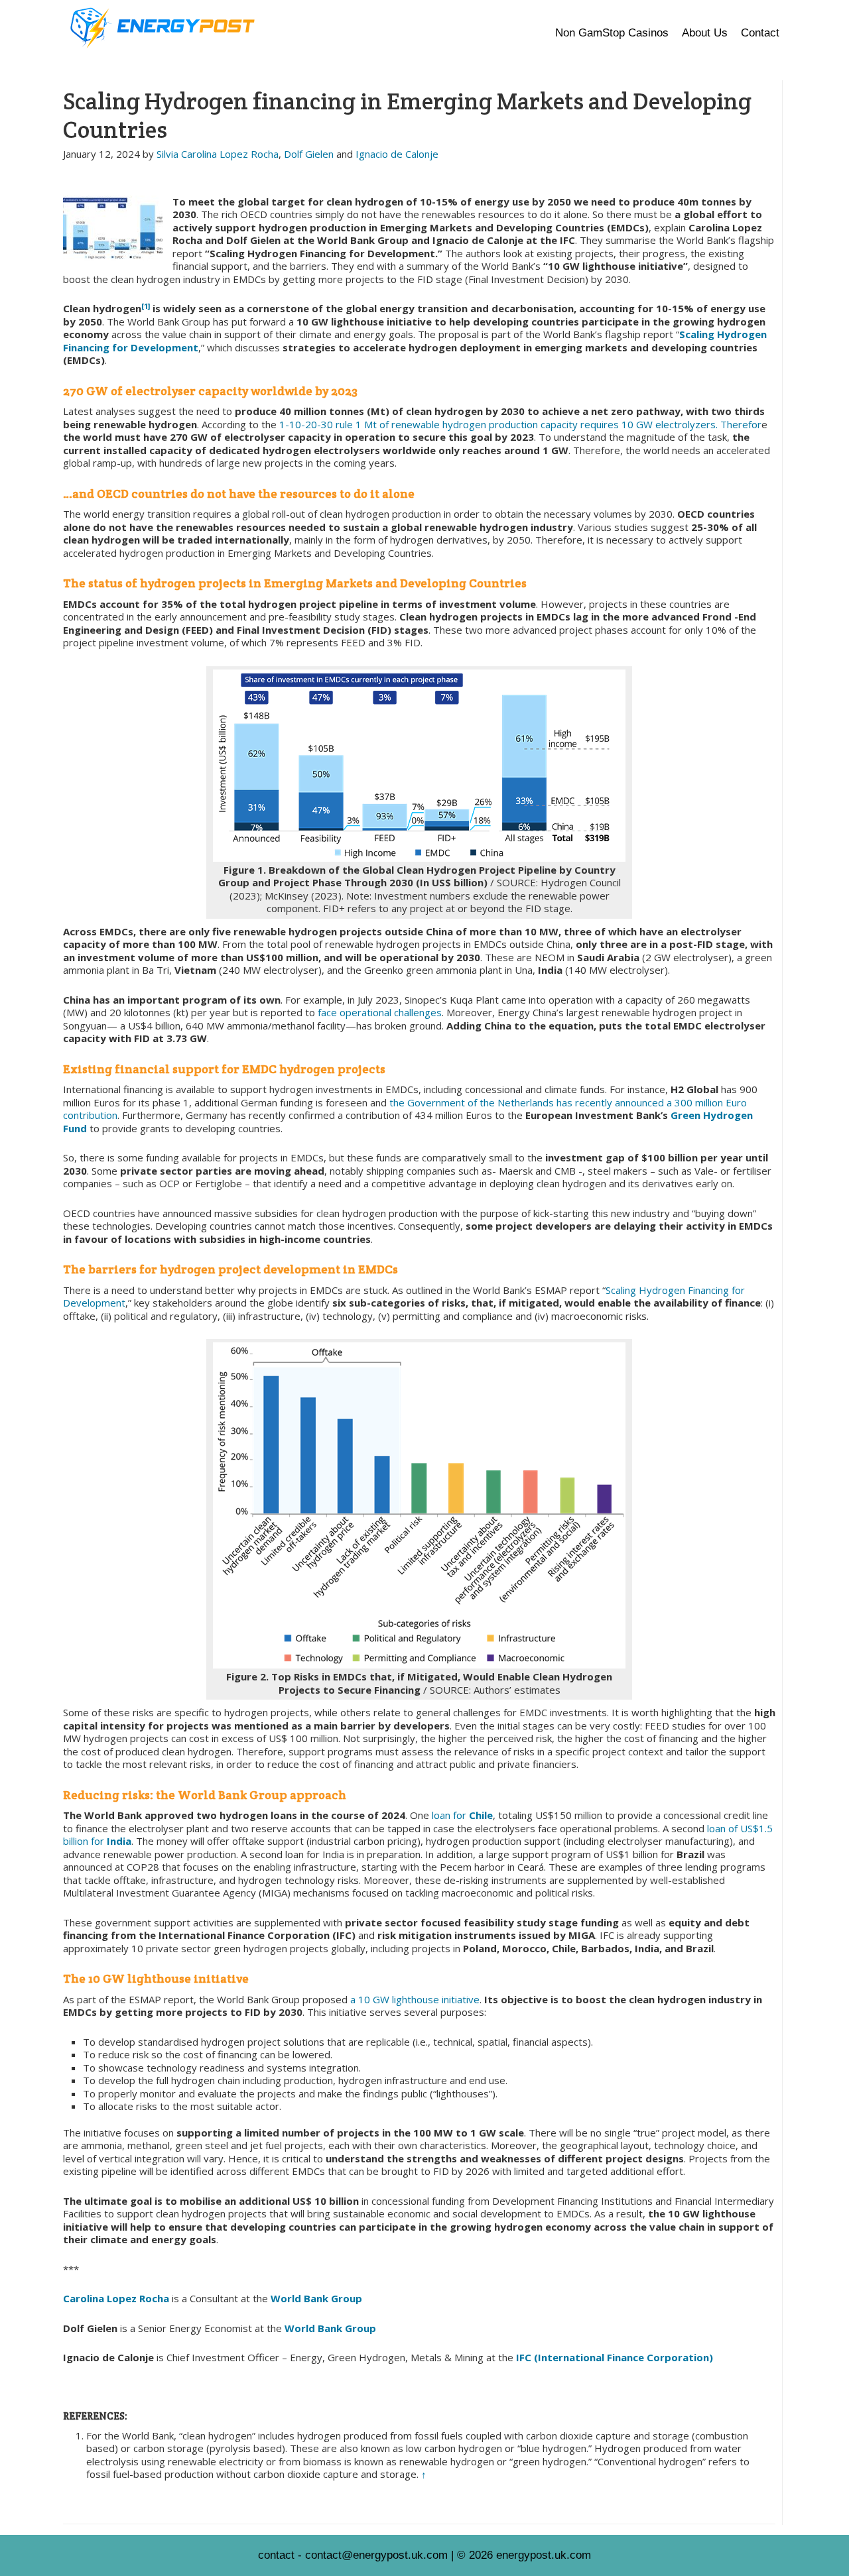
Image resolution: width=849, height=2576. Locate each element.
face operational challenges (380, 1012)
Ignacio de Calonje (397, 154)
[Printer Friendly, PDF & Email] (85, 191)
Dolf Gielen (309, 154)
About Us (705, 33)
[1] (146, 306)
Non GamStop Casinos (612, 33)
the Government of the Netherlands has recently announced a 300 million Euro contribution (405, 1109)
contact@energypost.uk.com (376, 2555)
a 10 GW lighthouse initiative (415, 1999)
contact (276, 2555)
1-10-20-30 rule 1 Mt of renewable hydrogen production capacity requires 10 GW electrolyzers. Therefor (520, 424)
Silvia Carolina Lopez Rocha (218, 154)
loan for (450, 1815)
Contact (760, 33)
